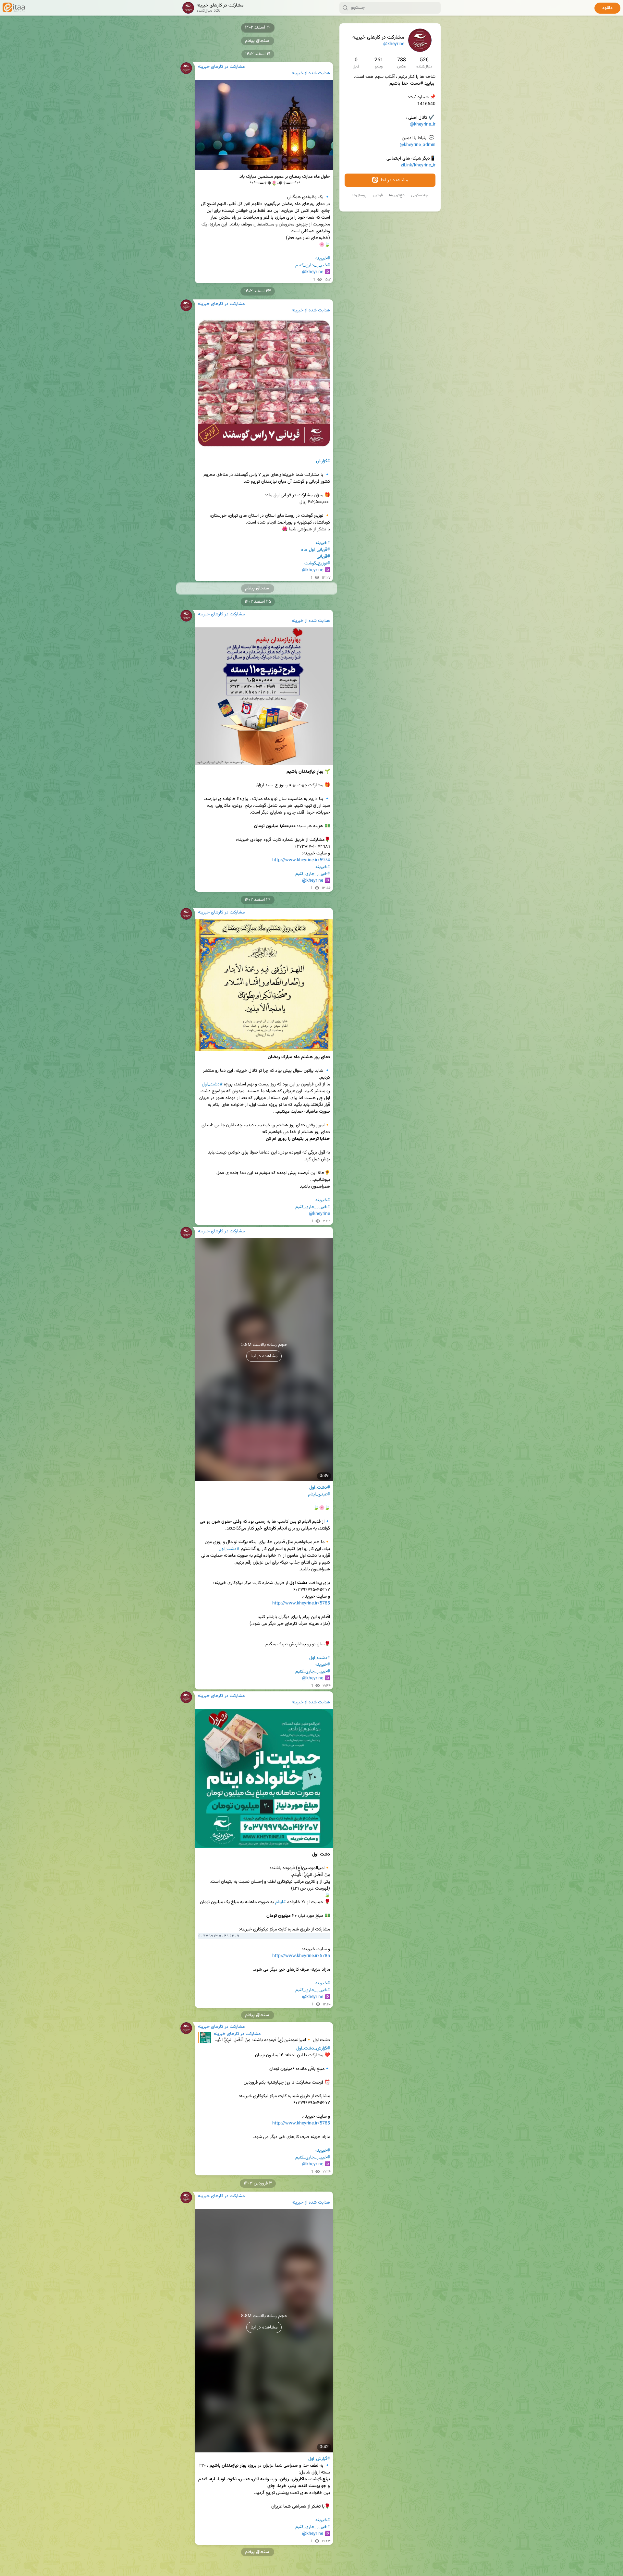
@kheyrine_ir (423, 125)
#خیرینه (323, 259)
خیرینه (298, 73)
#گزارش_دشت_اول (313, 2049)
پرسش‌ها (359, 195)
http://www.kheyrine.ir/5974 (301, 860)
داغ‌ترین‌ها (397, 195)
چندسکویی (419, 195)
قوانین (378, 195)
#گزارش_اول (319, 2459)
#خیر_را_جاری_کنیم (313, 265)
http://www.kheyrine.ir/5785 (301, 1603)
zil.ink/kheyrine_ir (418, 165)
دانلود (607, 8)
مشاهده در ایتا (394, 180)
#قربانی (323, 557)
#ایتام (281, 1902)
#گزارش (323, 461)
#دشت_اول (212, 1084)
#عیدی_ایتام (319, 1494)
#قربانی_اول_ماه (316, 550)
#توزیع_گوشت (317, 563)
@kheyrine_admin (418, 145)
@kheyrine (394, 44)
